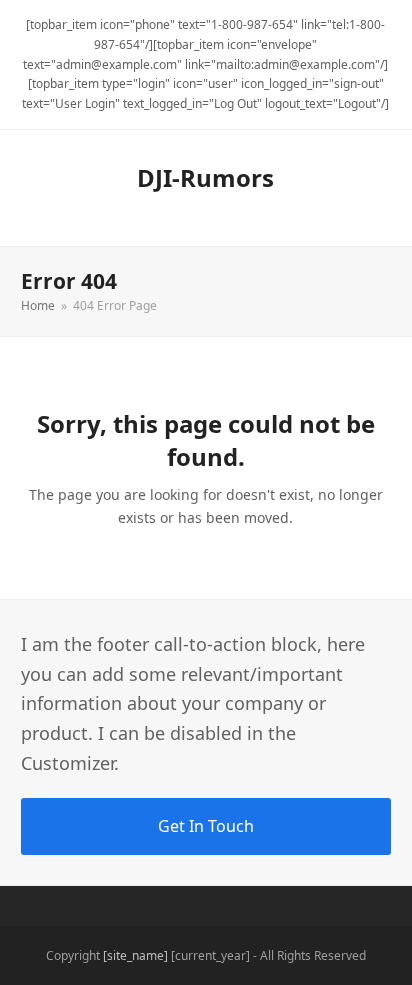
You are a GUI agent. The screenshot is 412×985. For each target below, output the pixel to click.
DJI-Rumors (205, 177)
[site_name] (135, 955)
